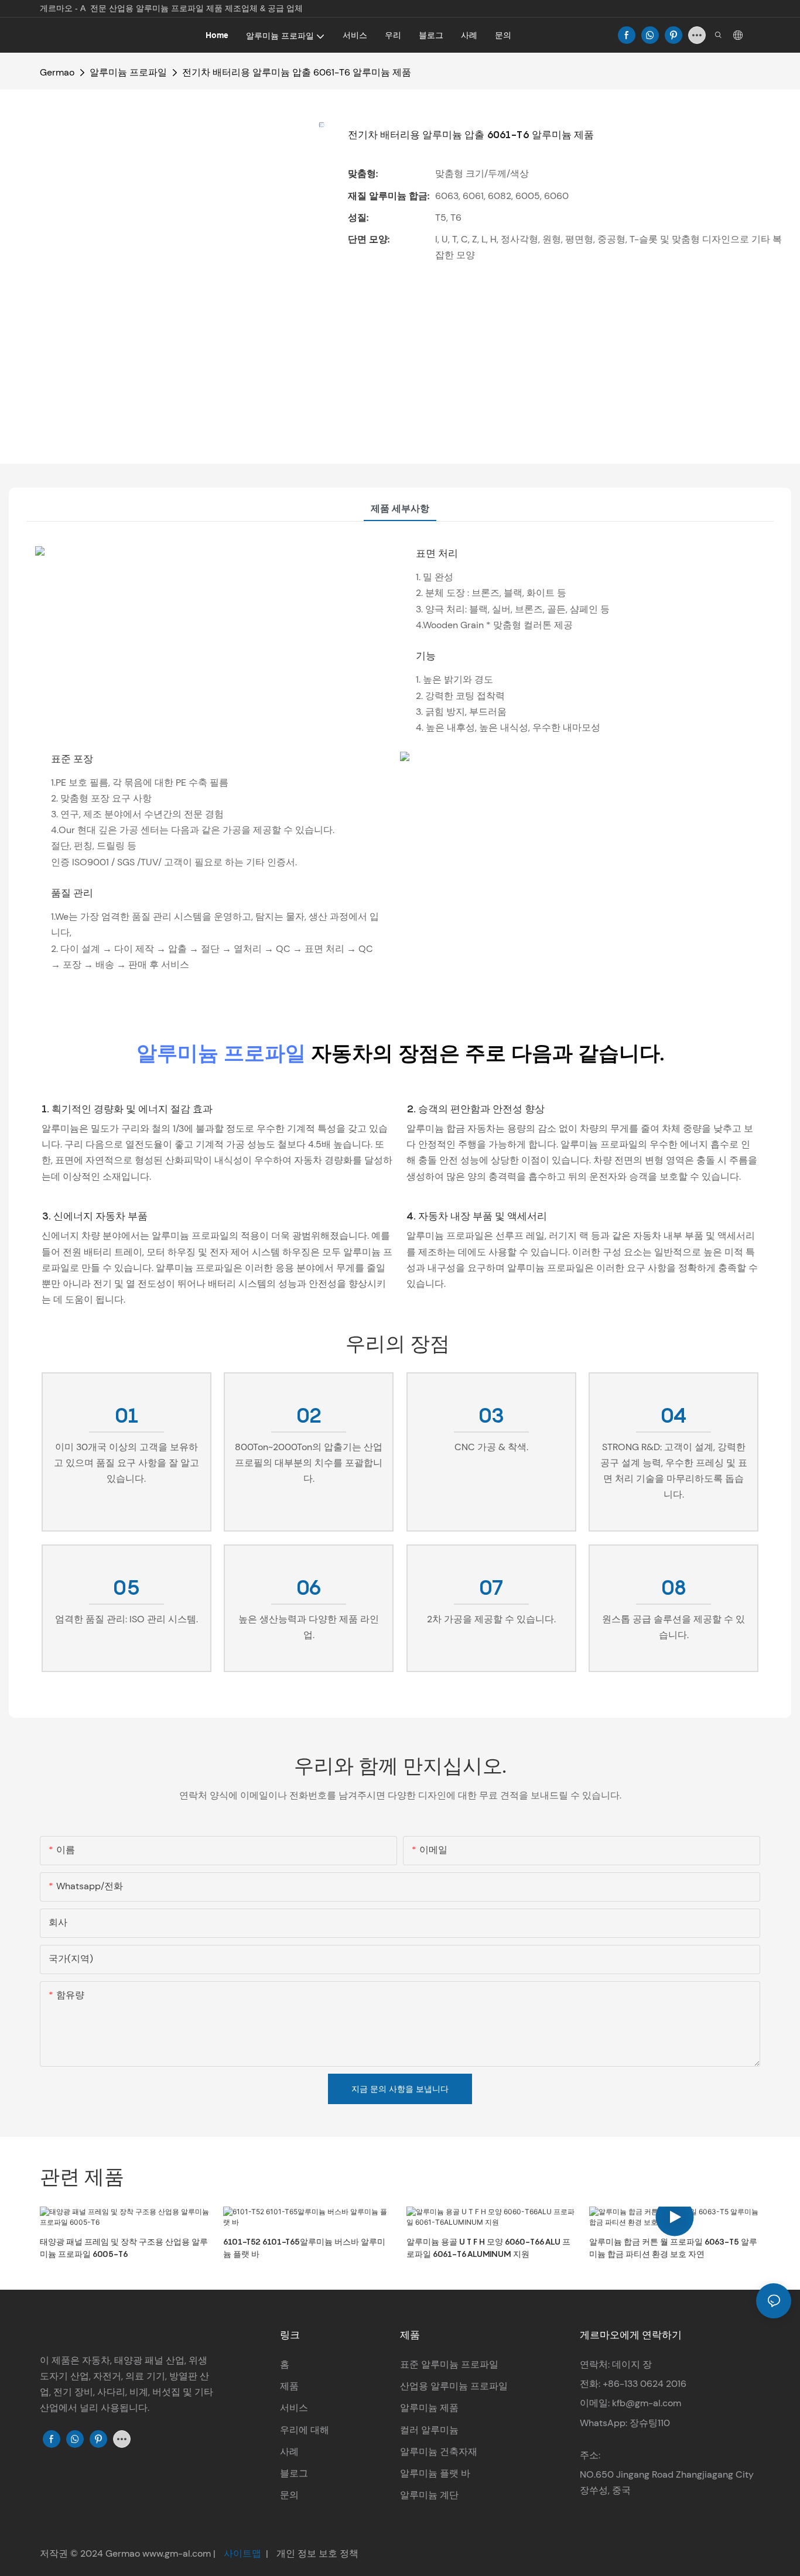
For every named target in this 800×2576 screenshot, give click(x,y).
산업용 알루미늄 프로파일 (454, 2386)
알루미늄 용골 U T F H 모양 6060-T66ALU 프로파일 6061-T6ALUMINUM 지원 (488, 2248)
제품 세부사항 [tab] (400, 508)
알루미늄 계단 (429, 2495)
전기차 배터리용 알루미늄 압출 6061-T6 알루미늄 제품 (297, 72)
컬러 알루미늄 (429, 2430)
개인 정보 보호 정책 (316, 2553)
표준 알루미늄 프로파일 (449, 2364)
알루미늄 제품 (429, 2408)
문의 (289, 2495)
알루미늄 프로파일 (128, 72)
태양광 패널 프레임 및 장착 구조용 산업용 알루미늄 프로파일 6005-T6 (124, 2248)
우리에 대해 (305, 2430)
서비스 (294, 2408)
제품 (289, 2386)
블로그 (294, 2473)
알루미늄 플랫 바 (435, 2473)
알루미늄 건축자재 (439, 2452)
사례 (289, 2452)
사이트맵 (242, 2553)
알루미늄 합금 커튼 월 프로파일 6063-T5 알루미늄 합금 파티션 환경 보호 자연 (673, 2248)
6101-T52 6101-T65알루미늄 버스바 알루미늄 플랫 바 (304, 2248)
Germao (57, 72)
